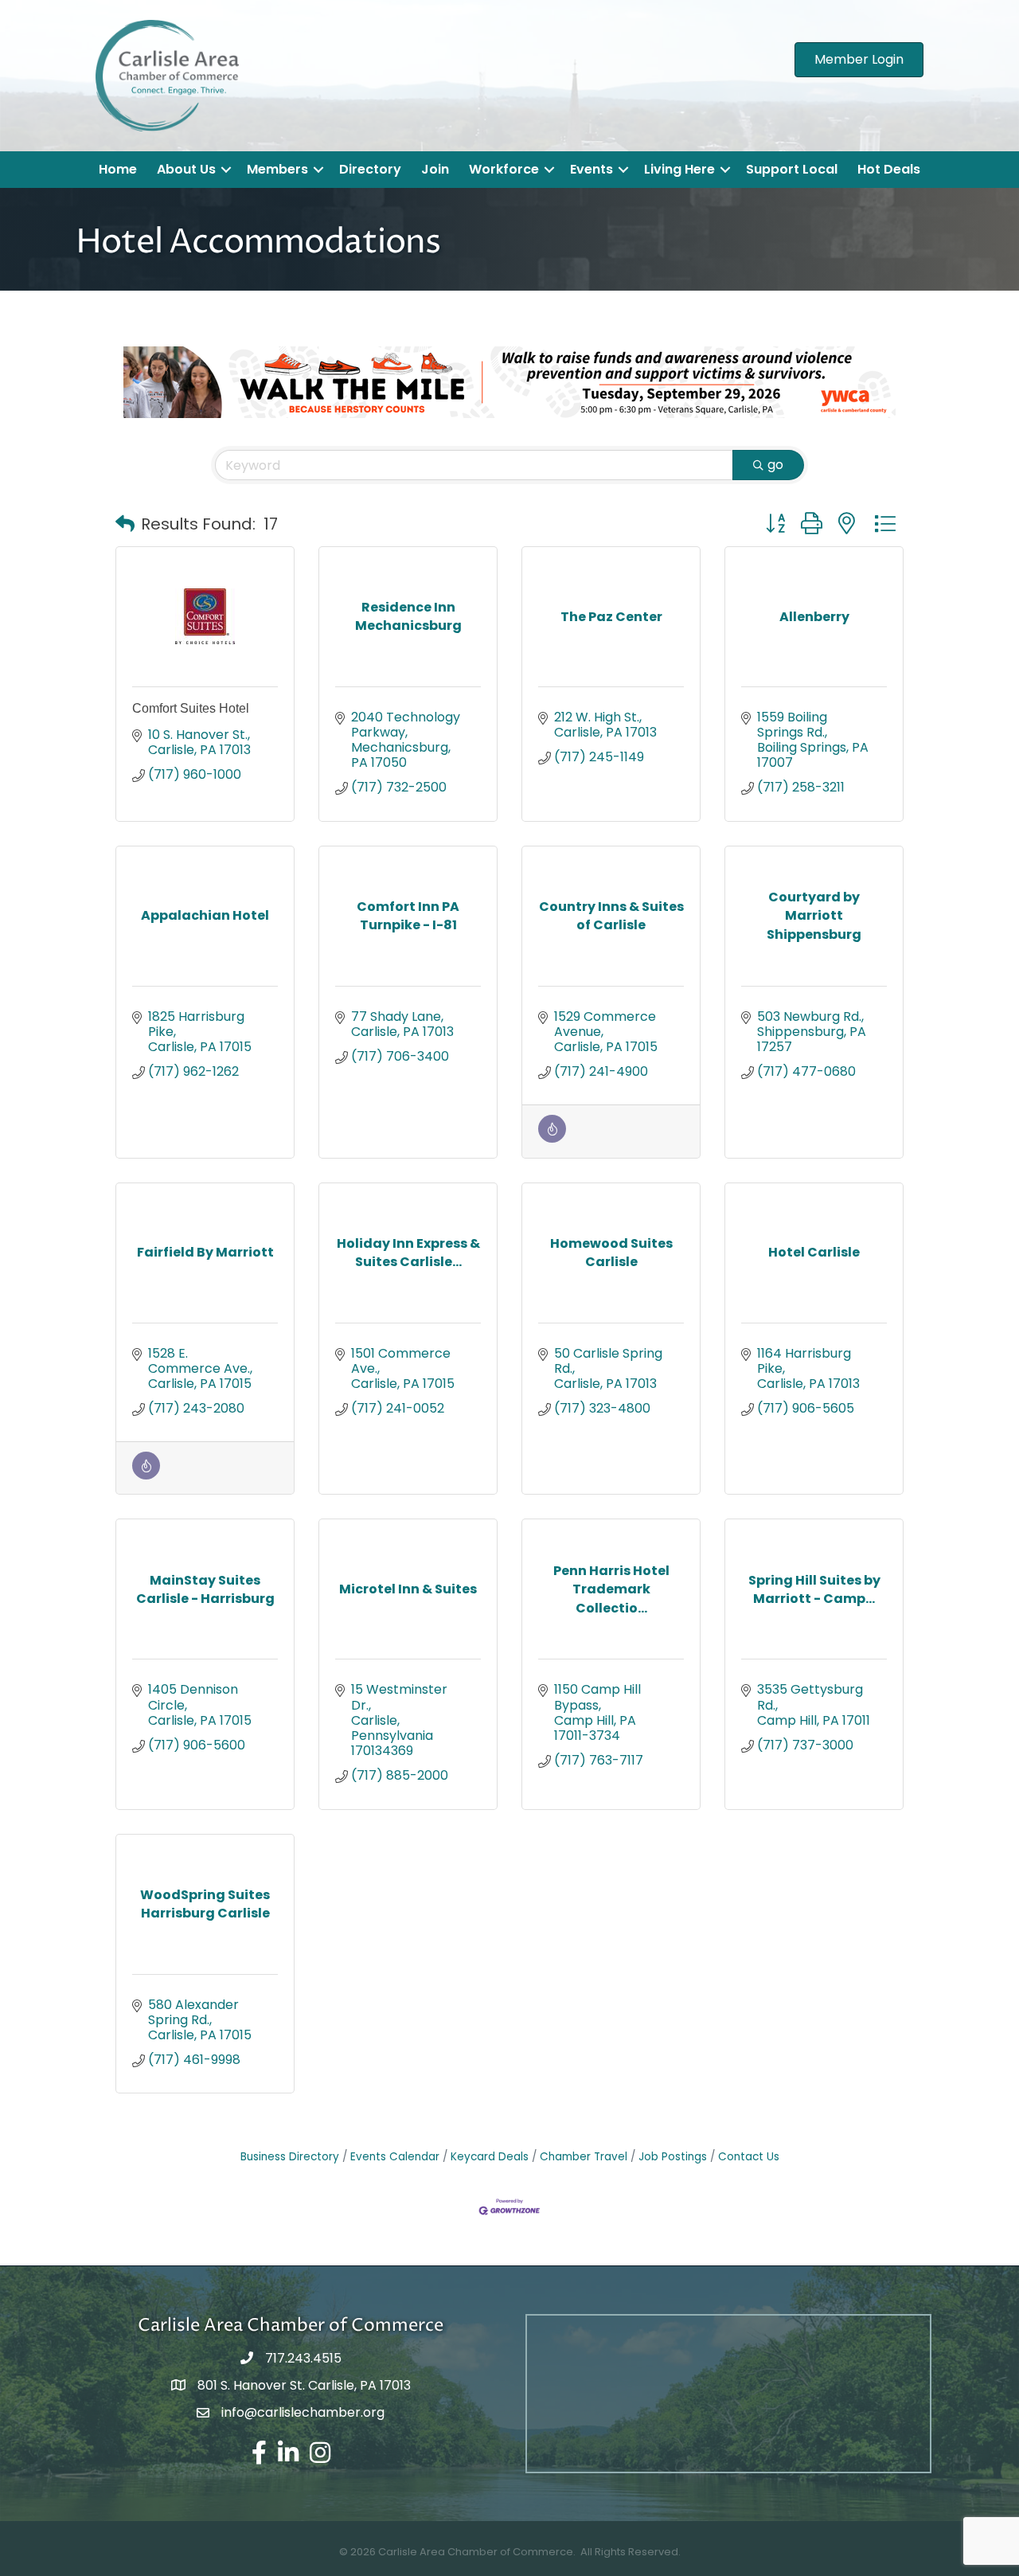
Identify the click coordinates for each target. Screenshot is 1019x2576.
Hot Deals (889, 169)
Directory (370, 169)
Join (435, 169)
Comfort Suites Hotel (191, 708)
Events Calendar (395, 2157)
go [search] (775, 465)
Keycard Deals (490, 2157)
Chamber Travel (584, 2157)
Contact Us (749, 2157)
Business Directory (290, 2157)
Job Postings (673, 2157)
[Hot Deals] (552, 1138)
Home (118, 169)
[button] (125, 524)
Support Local (792, 169)
